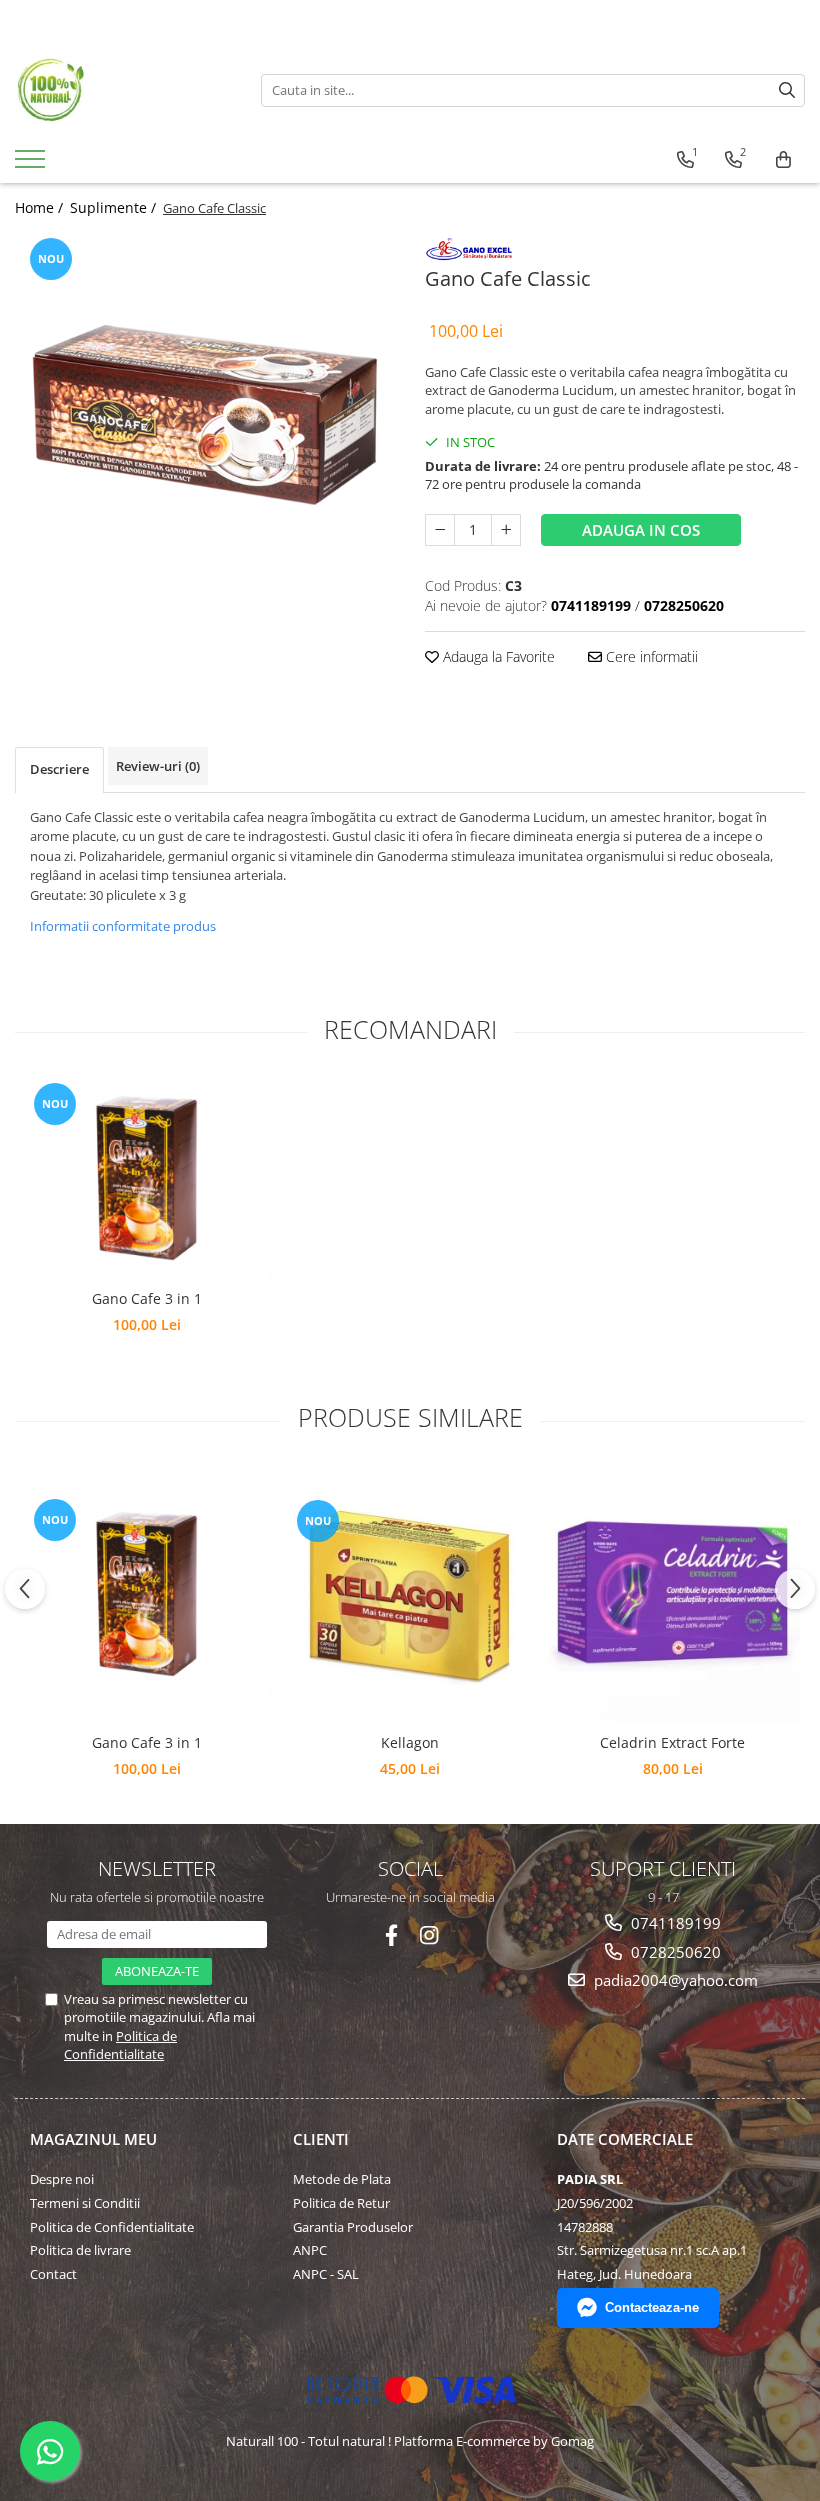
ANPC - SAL (326, 2274)
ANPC (310, 2250)
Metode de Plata (342, 2179)
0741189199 (674, 1923)
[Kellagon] (409, 1594)
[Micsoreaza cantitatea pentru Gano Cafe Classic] (440, 530)
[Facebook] (391, 1935)
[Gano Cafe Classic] (205, 382)
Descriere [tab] (59, 769)
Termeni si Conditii (85, 2203)
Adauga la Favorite (497, 656)
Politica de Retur (341, 2203)
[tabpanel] (205, 382)
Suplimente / (115, 207)
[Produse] (32, 165)
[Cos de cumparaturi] (783, 160)
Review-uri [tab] (158, 766)
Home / (41, 207)
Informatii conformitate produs (123, 926)
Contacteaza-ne (652, 2307)
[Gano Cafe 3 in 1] (146, 1178)
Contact (53, 2274)
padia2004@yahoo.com (674, 1980)
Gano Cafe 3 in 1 (147, 1298)
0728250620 (674, 1952)
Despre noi (62, 2179)
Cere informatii (650, 656)
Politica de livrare (80, 2250)
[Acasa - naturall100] (123, 90)
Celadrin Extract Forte (672, 1742)
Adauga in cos (641, 530)
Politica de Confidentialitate (120, 2045)
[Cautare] (787, 90)
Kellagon (410, 1742)
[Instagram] (429, 1935)
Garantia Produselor (353, 2227)
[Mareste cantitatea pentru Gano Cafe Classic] (506, 530)
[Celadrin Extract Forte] (672, 1594)
